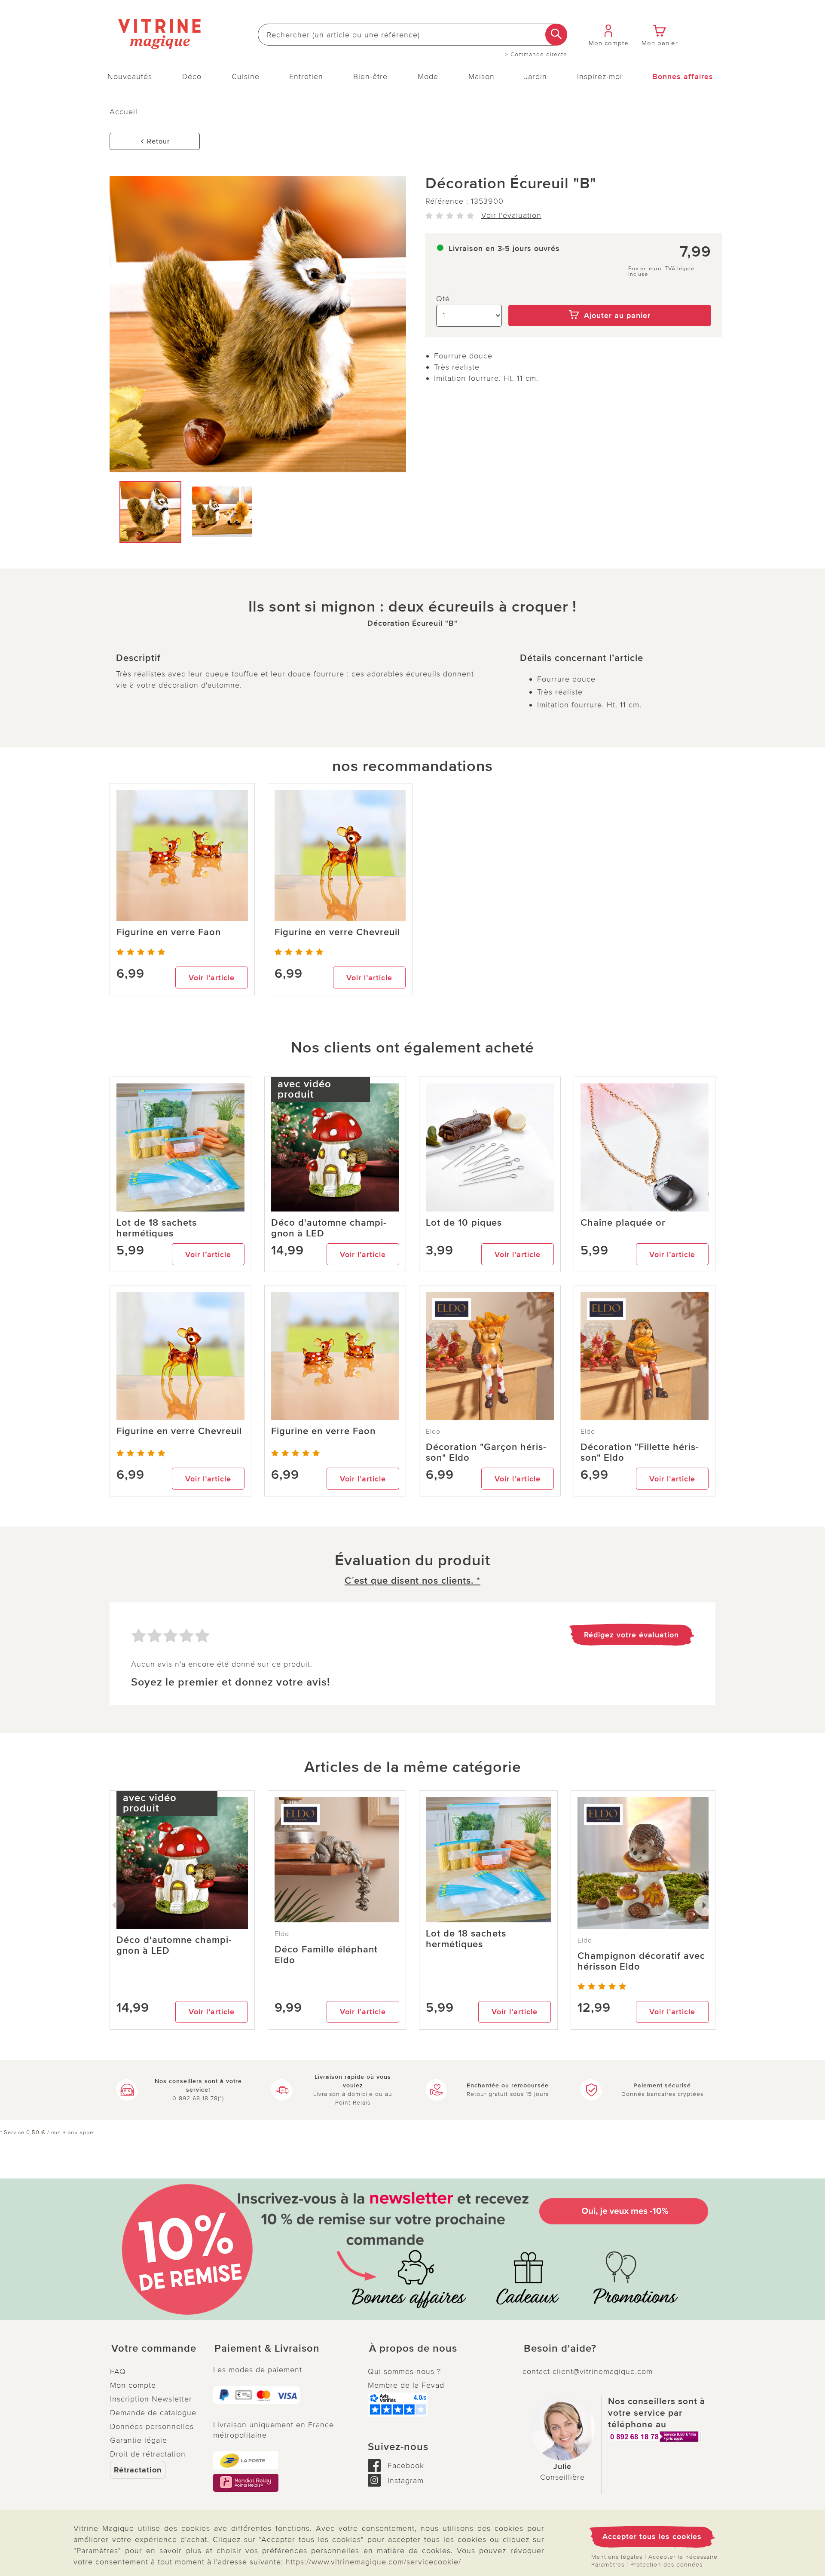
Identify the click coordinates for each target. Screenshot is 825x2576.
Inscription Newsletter (151, 2399)
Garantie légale (139, 2440)
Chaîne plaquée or (623, 1223)
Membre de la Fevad (406, 2385)
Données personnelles (152, 2426)
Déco (192, 76)
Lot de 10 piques (464, 1223)
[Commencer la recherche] (556, 35)
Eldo (433, 1432)
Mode (428, 76)
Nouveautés (130, 76)
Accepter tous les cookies (652, 2536)
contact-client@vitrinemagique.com (588, 2371)
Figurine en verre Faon (169, 932)
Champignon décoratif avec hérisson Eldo (641, 1961)
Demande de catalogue (153, 2413)
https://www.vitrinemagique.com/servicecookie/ (373, 2562)
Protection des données (666, 2565)
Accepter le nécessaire (683, 2557)
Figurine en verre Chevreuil (337, 932)
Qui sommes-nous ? (404, 2371)
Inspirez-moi (600, 76)
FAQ (118, 2371)
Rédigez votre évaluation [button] (631, 1635)
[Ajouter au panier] (610, 299)
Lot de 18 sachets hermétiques (157, 1228)
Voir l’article (212, 978)
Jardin (536, 76)
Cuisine (246, 76)
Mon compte (133, 2385)
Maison (481, 76)
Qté (443, 299)
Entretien (306, 76)
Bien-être (370, 76)
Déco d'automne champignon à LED (329, 1228)
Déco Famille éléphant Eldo (326, 1955)
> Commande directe (536, 55)
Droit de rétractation (148, 2454)
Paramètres (608, 2565)
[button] (155, 2349)
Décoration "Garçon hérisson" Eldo (486, 1453)
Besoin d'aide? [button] (560, 2349)
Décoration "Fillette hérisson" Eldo (640, 1453)
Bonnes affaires (683, 76)
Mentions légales (617, 2557)
